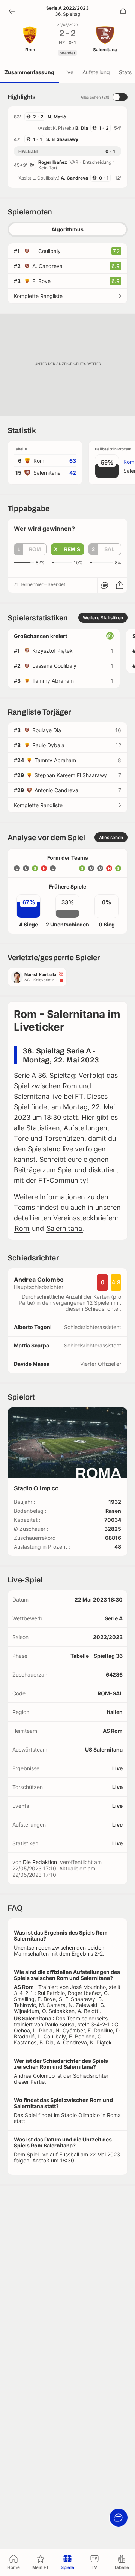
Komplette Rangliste (38, 296)
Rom (22, 1228)
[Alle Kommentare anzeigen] (105, 585)
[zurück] (12, 11)
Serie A (114, 1618)
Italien (115, 1712)
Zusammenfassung (29, 72)
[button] (30, 549)
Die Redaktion (40, 1862)
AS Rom (113, 1731)
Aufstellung (96, 72)
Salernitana (64, 1228)
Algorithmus (67, 229)
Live (68, 72)
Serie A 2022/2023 (67, 8)
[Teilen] (123, 11)
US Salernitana (104, 1750)
